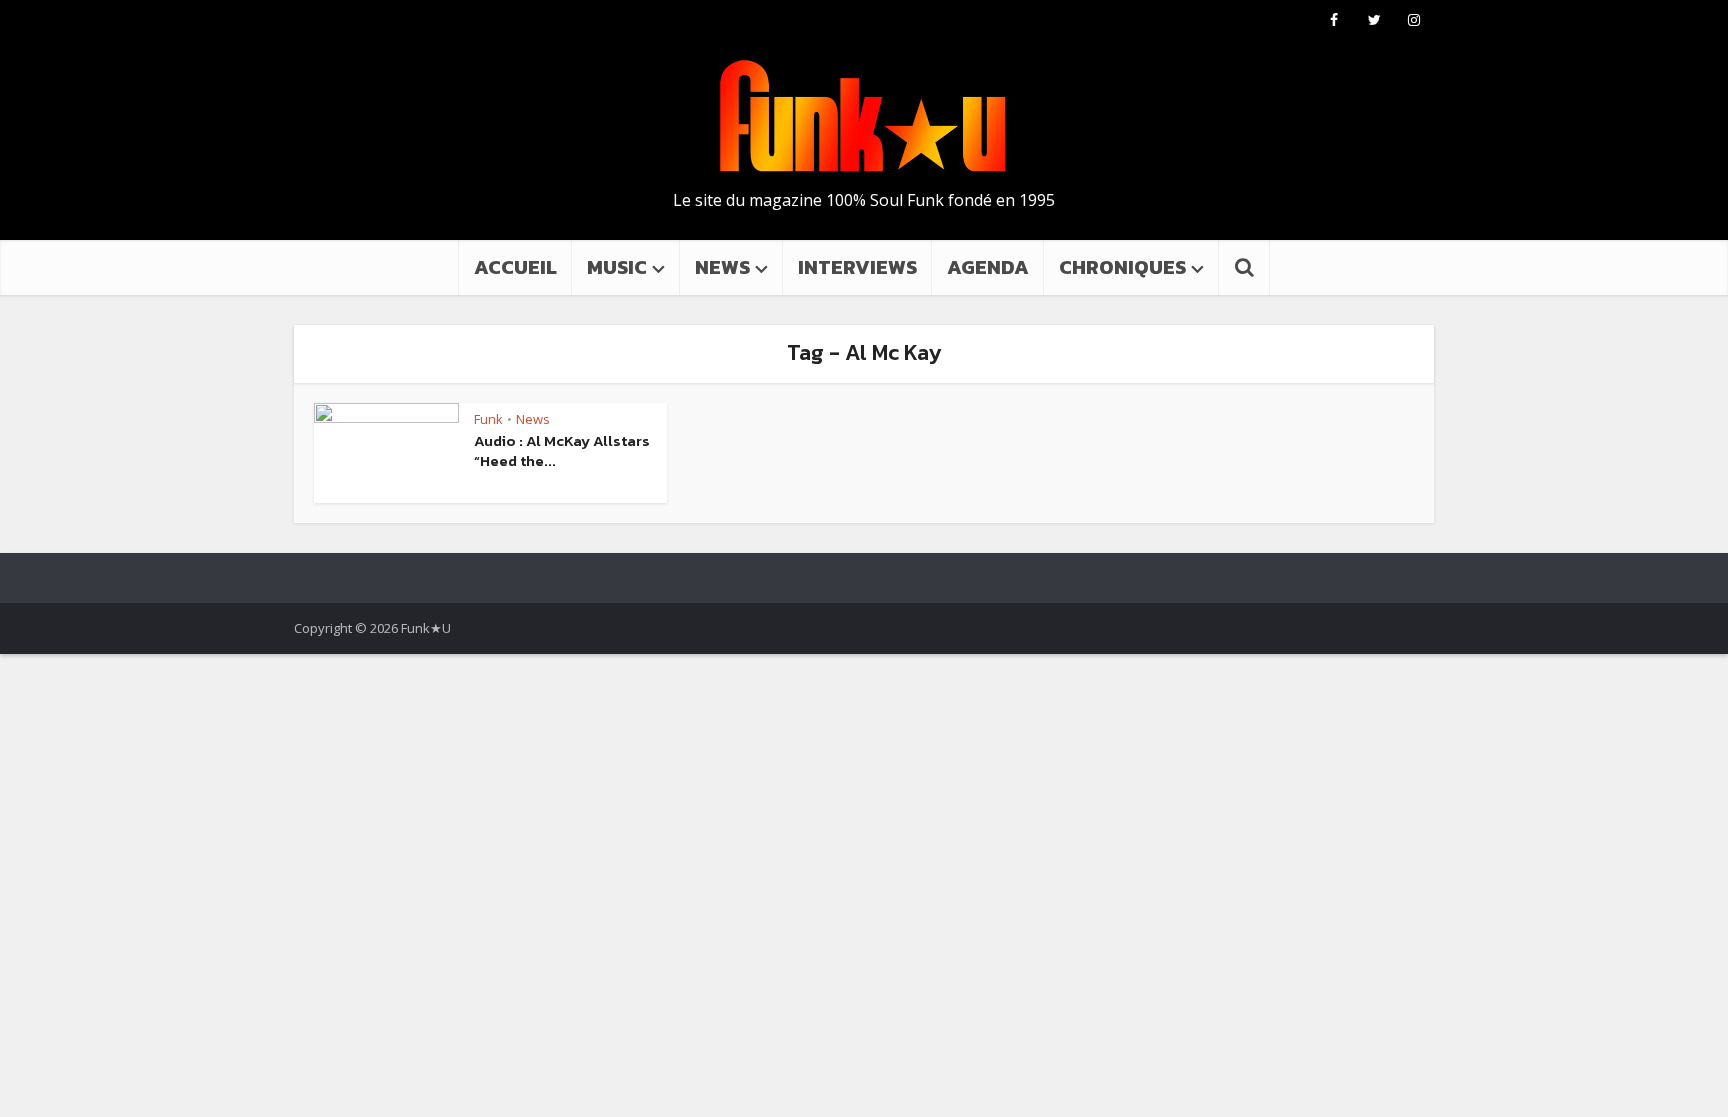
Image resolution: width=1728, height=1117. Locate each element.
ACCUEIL (515, 267)
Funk (488, 419)
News (533, 419)
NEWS (722, 267)
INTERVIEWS (857, 267)
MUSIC (617, 267)
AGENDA (988, 267)
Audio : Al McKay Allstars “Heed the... (562, 450)
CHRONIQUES (1122, 267)
